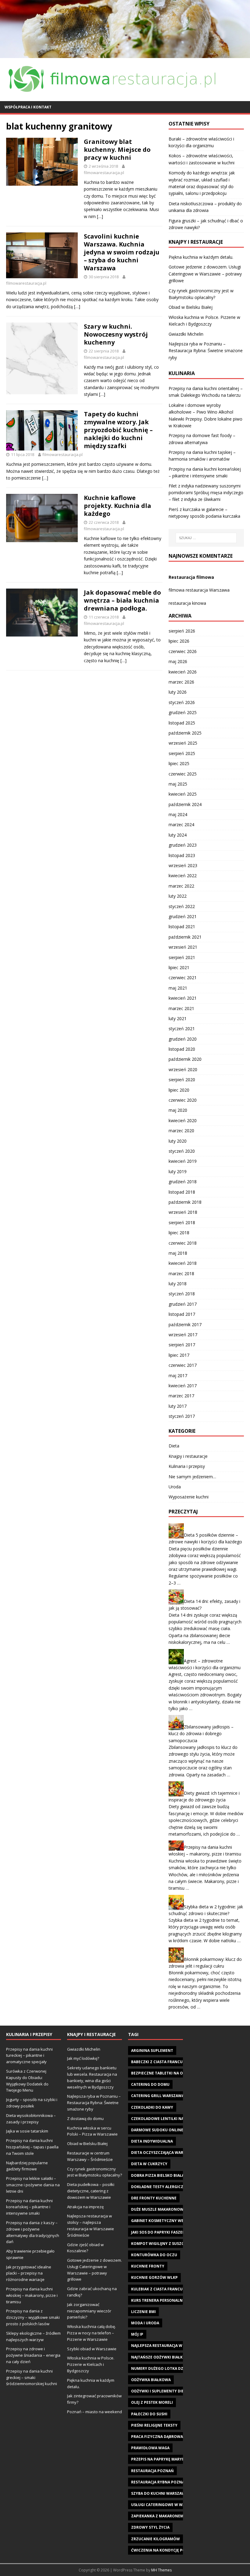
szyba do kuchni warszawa (159, 2493)
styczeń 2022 (182, 906)
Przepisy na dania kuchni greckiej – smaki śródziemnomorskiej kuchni (32, 2377)
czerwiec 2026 (183, 651)
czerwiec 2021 (183, 978)
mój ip (137, 2334)
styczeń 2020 (182, 1151)
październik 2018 (185, 1202)
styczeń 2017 (182, 1416)
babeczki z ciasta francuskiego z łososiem (175, 2062)
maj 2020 (178, 1110)
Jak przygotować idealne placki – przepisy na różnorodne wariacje (29, 2273)
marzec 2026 (181, 682)
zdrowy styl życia (150, 2527)
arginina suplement (152, 2051)
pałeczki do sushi (149, 2414)
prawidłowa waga (150, 2448)
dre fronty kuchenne (154, 2198)
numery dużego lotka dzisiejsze (164, 2368)
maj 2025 (178, 784)
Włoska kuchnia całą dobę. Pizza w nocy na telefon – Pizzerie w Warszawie (91, 2333)
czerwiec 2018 (183, 1243)
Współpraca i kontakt (28, 107)
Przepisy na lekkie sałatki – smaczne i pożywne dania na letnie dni (33, 2185)
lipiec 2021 (179, 967)
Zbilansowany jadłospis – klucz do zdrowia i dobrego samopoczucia (201, 1734)
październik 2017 (185, 1324)
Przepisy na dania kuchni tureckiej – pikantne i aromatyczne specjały (29, 2056)
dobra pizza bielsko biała (158, 2175)
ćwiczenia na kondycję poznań (164, 2550)
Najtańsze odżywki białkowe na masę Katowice (180, 2357)
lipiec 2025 (179, 763)
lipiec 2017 (179, 1355)
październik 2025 (185, 733)
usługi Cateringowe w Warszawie (166, 2505)
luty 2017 (178, 1406)
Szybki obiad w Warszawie (92, 2349)
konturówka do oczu (154, 2255)
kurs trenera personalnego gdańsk (169, 2300)
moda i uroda (145, 2323)
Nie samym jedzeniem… (192, 1477)
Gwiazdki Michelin (186, 334)
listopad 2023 (182, 855)
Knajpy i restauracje (188, 1456)
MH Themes (161, 2570)
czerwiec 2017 (183, 1365)
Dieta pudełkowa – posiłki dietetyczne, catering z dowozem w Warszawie (91, 2191)
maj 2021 (178, 988)
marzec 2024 (181, 825)
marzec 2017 (181, 1396)
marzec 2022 (181, 886)
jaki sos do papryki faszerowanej (166, 2232)
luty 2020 (178, 1141)
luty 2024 (178, 835)
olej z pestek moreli (152, 2402)
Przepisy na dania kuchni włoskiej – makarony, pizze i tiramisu (32, 2295)
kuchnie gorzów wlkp (154, 2277)
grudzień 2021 (183, 916)
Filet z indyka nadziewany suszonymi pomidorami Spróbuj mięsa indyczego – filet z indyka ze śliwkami (206, 493)
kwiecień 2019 (183, 1161)
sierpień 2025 (182, 753)
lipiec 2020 (179, 1090)
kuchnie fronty (148, 2266)
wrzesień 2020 (183, 1069)
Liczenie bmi (143, 2312)
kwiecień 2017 (183, 1386)
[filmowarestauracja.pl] (125, 54)
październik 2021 (185, 937)
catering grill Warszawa (158, 2096)
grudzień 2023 (183, 845)
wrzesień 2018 (183, 1212)
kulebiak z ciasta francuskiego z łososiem (175, 2289)
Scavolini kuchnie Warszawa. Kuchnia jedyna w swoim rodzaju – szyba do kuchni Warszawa (122, 252)
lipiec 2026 (179, 641)
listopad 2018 (182, 1192)
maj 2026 (178, 661)
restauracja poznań (152, 2471)
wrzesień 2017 (183, 1335)
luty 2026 (178, 692)
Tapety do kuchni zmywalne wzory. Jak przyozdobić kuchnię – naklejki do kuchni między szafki (118, 430)
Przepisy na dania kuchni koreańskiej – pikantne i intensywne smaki (29, 2207)
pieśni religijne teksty (154, 2425)
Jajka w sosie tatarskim (27, 2131)
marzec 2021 (181, 1008)
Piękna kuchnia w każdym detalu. (201, 257)
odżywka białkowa (151, 2380)
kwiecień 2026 (183, 672)
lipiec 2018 (179, 1233)
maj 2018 (178, 1253)
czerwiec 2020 (183, 1100)
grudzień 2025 (183, 712)
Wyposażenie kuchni (189, 1497)
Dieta (174, 1446)
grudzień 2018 (183, 1182)
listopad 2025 (182, 723)
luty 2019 (178, 1171)
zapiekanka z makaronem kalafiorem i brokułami (182, 2516)
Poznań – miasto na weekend (95, 2412)
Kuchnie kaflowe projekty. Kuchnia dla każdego (118, 506)
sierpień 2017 (182, 1345)
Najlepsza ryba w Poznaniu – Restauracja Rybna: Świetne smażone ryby (206, 351)
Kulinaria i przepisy (187, 1466)
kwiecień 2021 (183, 998)
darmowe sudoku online (157, 2130)
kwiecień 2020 (183, 1120)
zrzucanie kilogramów (155, 2539)
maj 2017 (178, 1376)
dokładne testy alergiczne (160, 2187)
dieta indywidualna (152, 2141)
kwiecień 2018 (183, 1263)
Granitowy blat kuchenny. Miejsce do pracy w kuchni (117, 150)
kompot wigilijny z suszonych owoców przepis (181, 2244)
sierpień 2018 (182, 1222)
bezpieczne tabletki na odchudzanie (169, 2073)
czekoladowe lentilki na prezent (166, 2119)
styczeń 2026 (182, 702)
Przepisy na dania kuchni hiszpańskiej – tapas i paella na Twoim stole (32, 2147)
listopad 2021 (182, 927)
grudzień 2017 (183, 1304)
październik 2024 (185, 804)
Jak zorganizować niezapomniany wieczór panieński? (89, 2311)
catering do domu (150, 2084)
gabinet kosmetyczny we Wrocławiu (170, 2221)
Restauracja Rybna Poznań (159, 2482)
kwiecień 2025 (183, 794)
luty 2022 (178, 896)
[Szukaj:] (206, 538)
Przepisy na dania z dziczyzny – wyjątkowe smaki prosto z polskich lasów (33, 2317)
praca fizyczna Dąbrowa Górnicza (167, 2437)
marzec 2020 (181, 1131)
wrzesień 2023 (183, 865)
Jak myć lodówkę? (83, 2058)
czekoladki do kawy (152, 2107)
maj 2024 (178, 814)
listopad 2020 (182, 1049)
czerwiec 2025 (183, 774)
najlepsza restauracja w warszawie (168, 2346)
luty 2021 (178, 1018)
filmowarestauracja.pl (104, 173)
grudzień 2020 (183, 1039)
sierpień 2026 (182, 631)
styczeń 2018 (182, 1294)
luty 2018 (178, 1284)
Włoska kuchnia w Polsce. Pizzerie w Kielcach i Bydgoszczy (91, 2364)
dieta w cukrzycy (149, 2164)
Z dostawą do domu (85, 2118)
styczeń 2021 (182, 1029)
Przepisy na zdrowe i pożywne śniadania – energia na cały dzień (33, 2355)
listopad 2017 (182, 1314)
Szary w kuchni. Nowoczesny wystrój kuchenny (116, 334)
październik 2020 (185, 1059)
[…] (100, 216)
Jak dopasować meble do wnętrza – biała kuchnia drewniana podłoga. (122, 600)
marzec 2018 (181, 1273)
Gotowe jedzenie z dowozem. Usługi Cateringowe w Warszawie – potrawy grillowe (205, 274)
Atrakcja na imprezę (85, 2207)
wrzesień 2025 (183, 743)
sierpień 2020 (182, 1080)
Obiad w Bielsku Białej (191, 307)
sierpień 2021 (182, 957)
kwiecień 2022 (183, 876)
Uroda (175, 1487)
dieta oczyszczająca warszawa (164, 2153)
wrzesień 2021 (183, 947)
